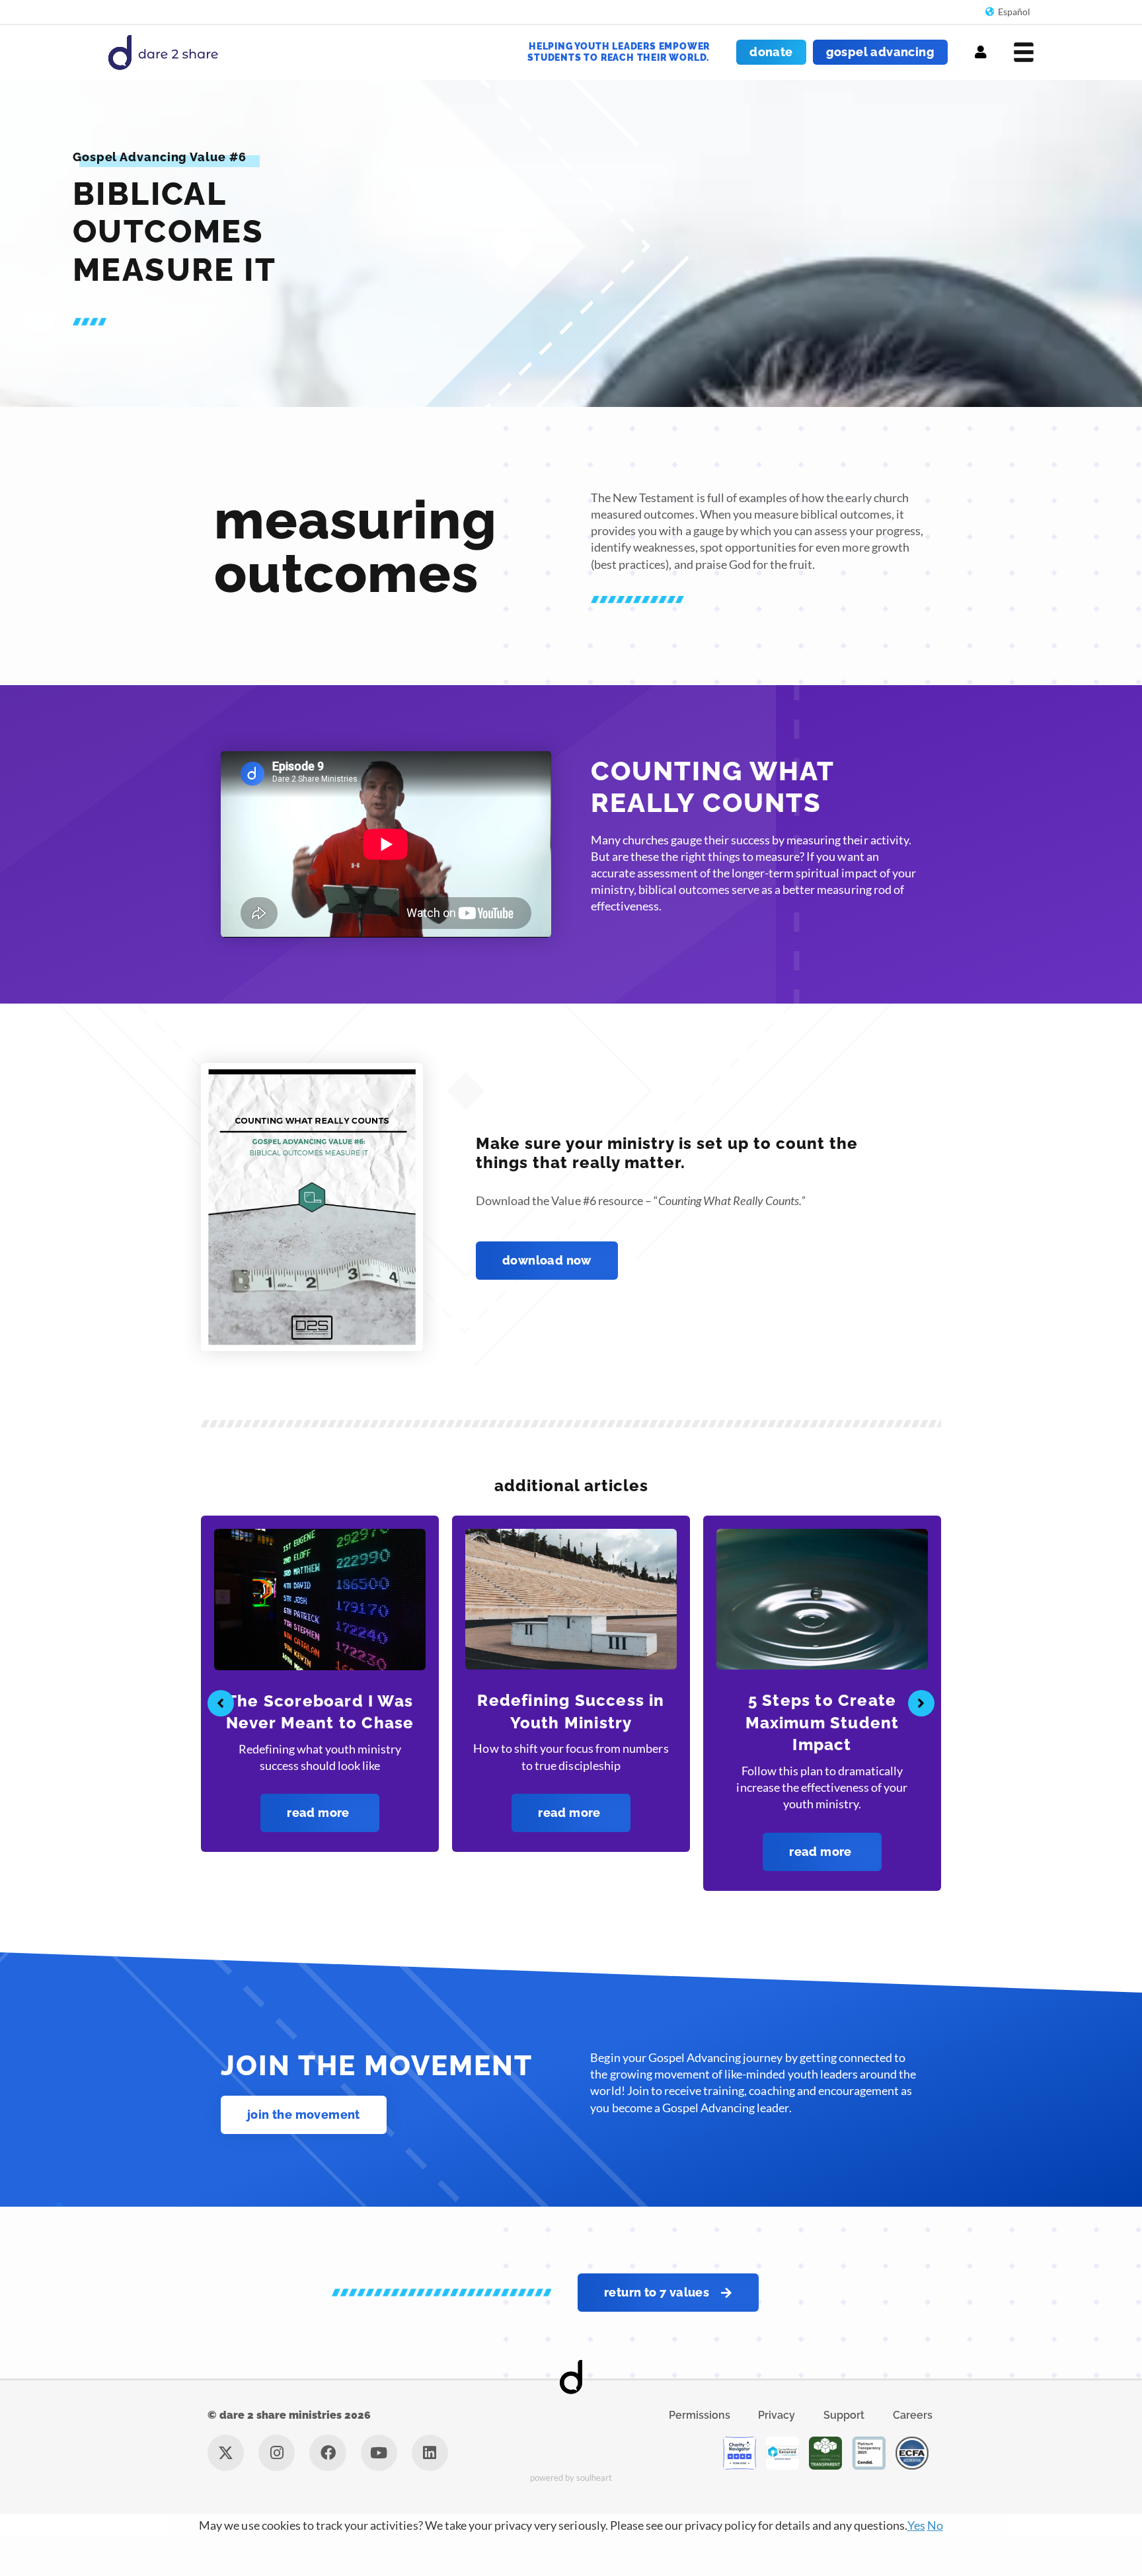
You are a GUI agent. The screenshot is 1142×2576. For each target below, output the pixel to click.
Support (844, 2454)
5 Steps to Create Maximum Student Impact (571, 1722)
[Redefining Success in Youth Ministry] (320, 1598)
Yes (916, 2564)
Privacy (777, 2454)
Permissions (700, 2454)
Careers (913, 2454)
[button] (221, 1722)
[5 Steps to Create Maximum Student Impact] (571, 1598)
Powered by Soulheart (571, 2517)
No (935, 2564)
